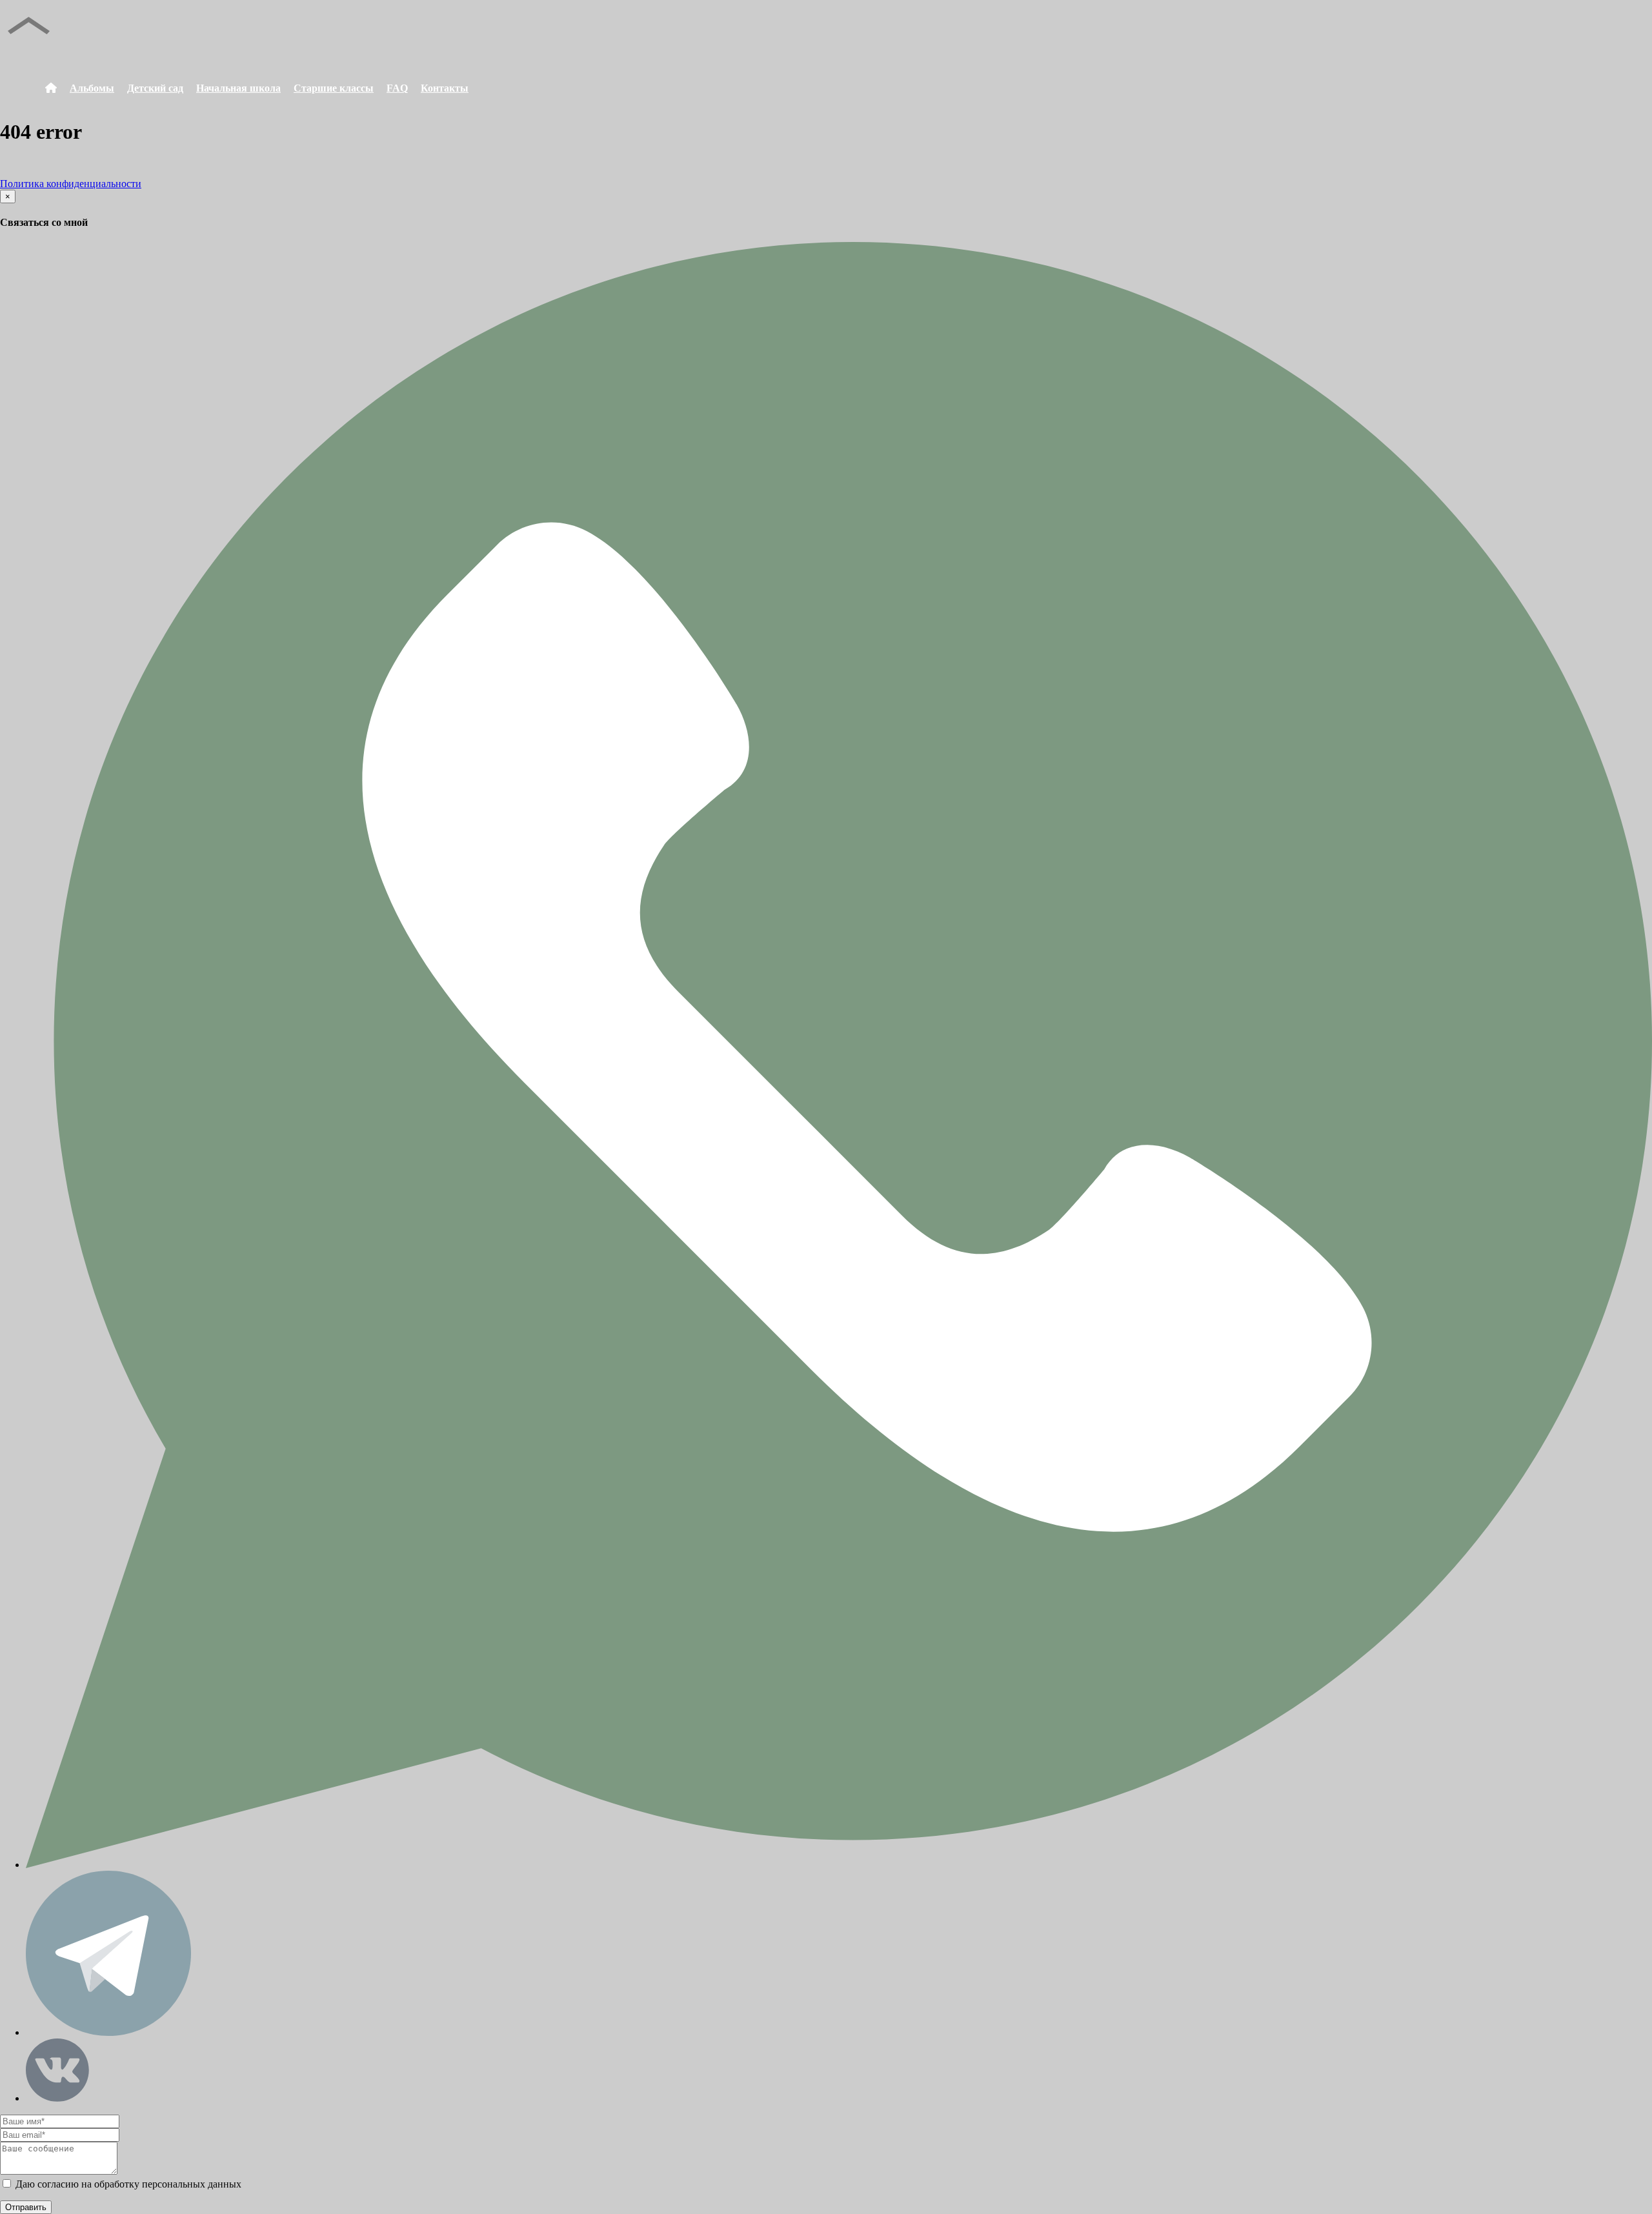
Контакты (445, 88)
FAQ (397, 88)
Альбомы (92, 88)
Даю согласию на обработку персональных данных (127, 2184)
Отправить (26, 2207)
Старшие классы (334, 88)
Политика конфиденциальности (71, 184)
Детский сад (155, 88)
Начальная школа (238, 88)
